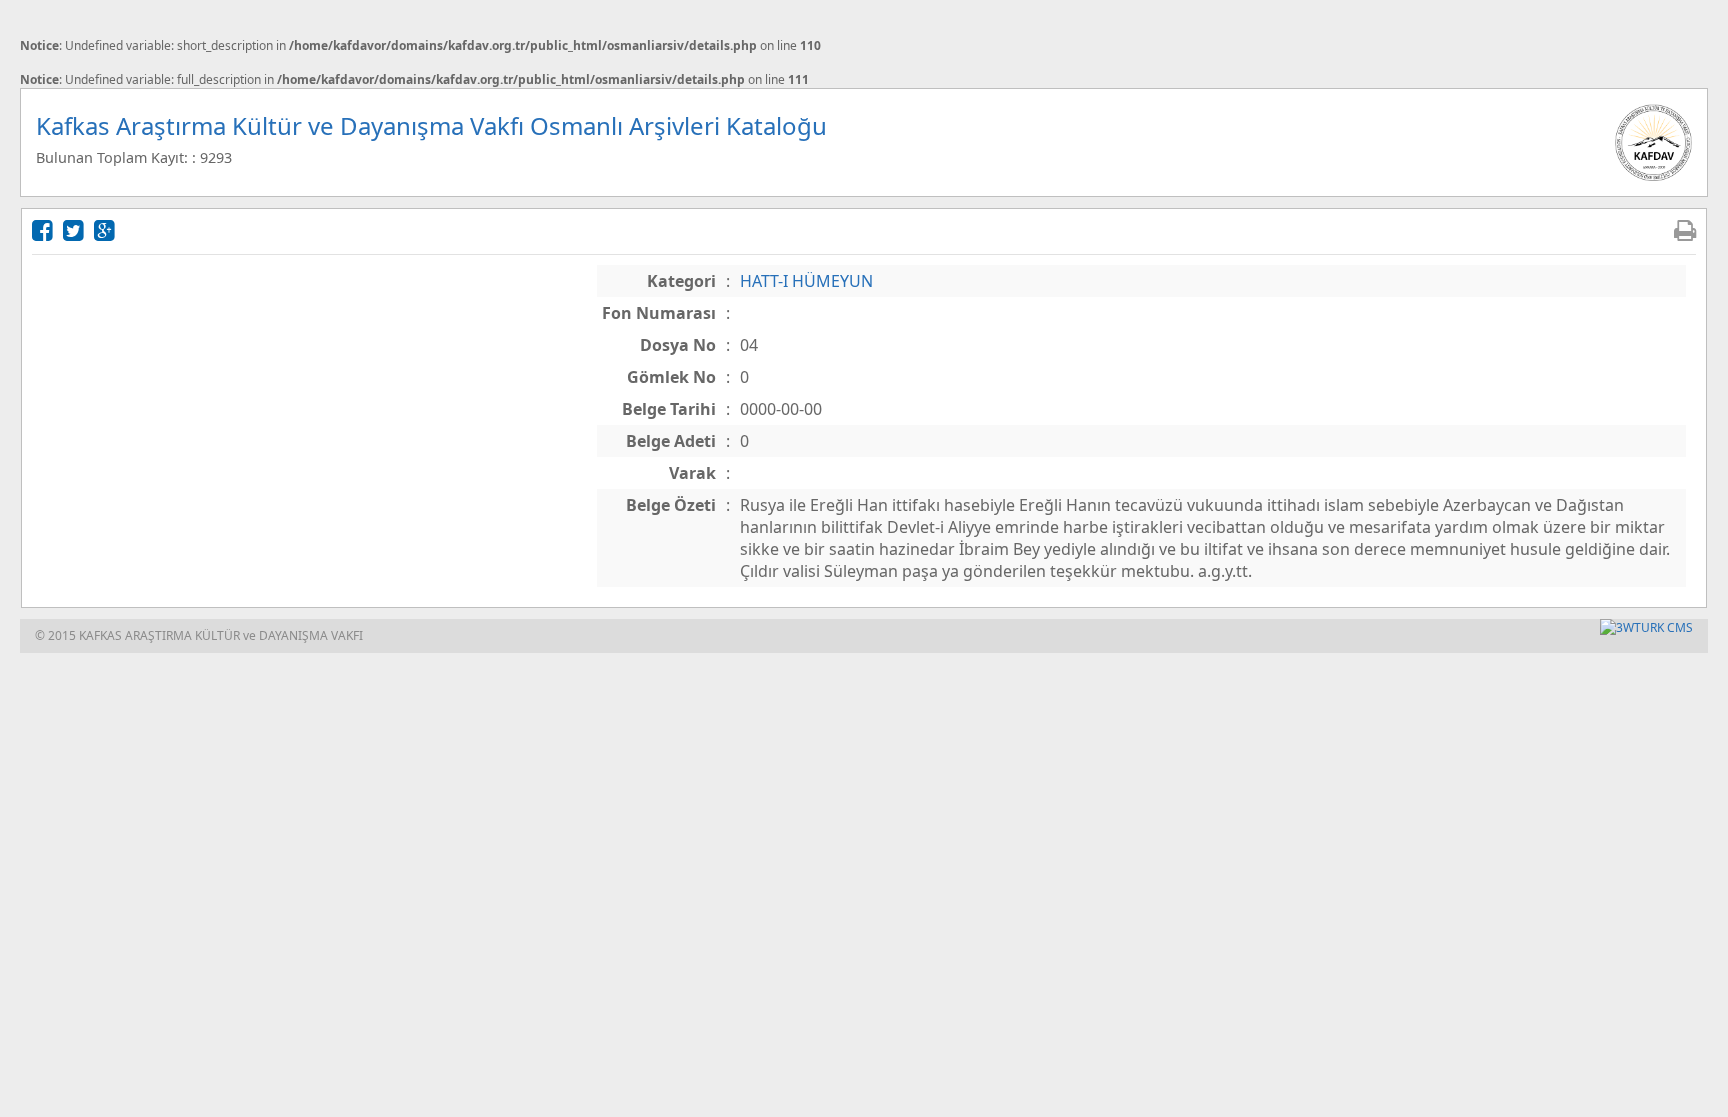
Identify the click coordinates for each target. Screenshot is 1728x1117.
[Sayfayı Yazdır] (1685, 229)
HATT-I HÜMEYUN (806, 281)
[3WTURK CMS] (1646, 627)
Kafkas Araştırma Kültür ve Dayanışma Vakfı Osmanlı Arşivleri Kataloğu (431, 125)
